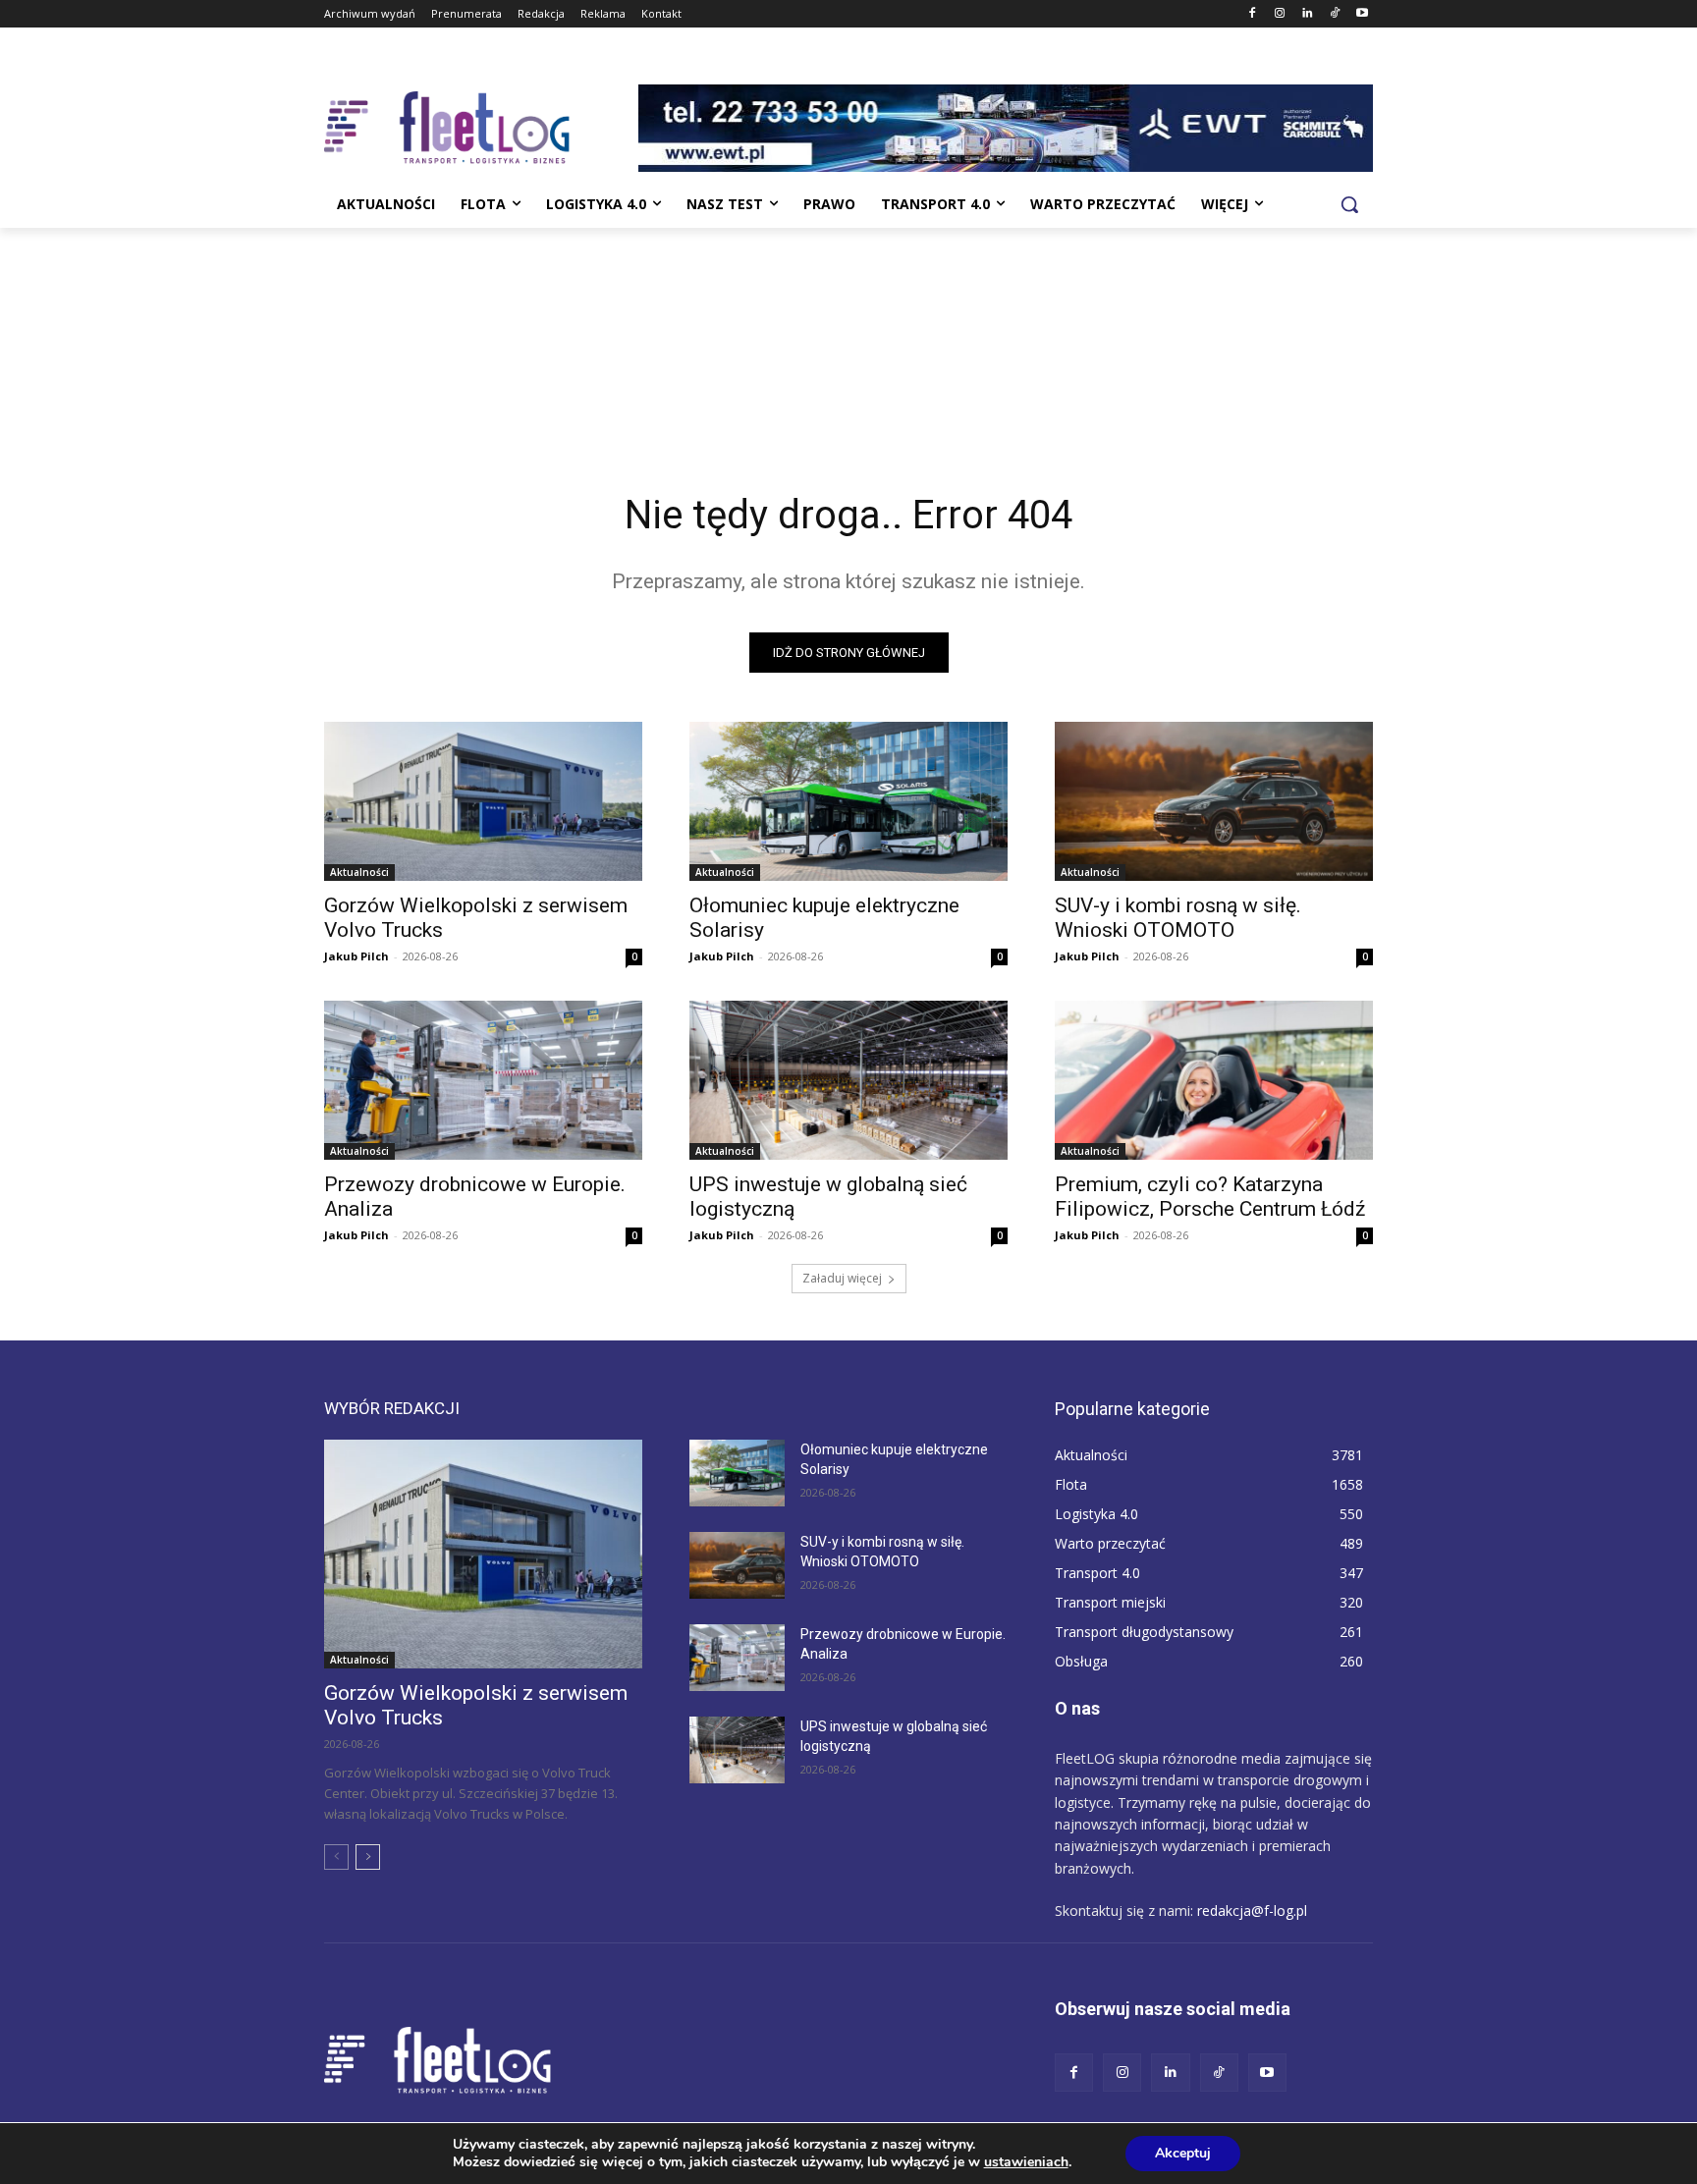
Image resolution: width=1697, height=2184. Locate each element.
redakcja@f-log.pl (1252, 1911)
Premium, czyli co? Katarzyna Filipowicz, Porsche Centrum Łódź (1210, 1197)
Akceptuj (1183, 2153)
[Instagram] (1280, 14)
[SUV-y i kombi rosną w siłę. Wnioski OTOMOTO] (1214, 801)
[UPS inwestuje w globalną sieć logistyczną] (848, 1080)
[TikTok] (1334, 14)
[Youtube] (1362, 14)
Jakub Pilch (356, 956)
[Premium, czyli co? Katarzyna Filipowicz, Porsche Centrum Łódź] (1214, 1080)
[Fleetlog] (481, 128)
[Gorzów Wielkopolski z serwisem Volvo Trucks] (483, 801)
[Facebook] (1253, 14)
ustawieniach (1026, 2162)
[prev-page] (336, 1857)
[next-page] (368, 1857)
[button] (1349, 204)
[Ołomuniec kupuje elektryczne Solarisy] (848, 801)
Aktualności (359, 872)
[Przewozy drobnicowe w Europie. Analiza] (483, 1080)
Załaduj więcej (842, 1278)
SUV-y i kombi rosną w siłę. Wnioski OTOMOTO (1178, 918)
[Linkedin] (1308, 14)
